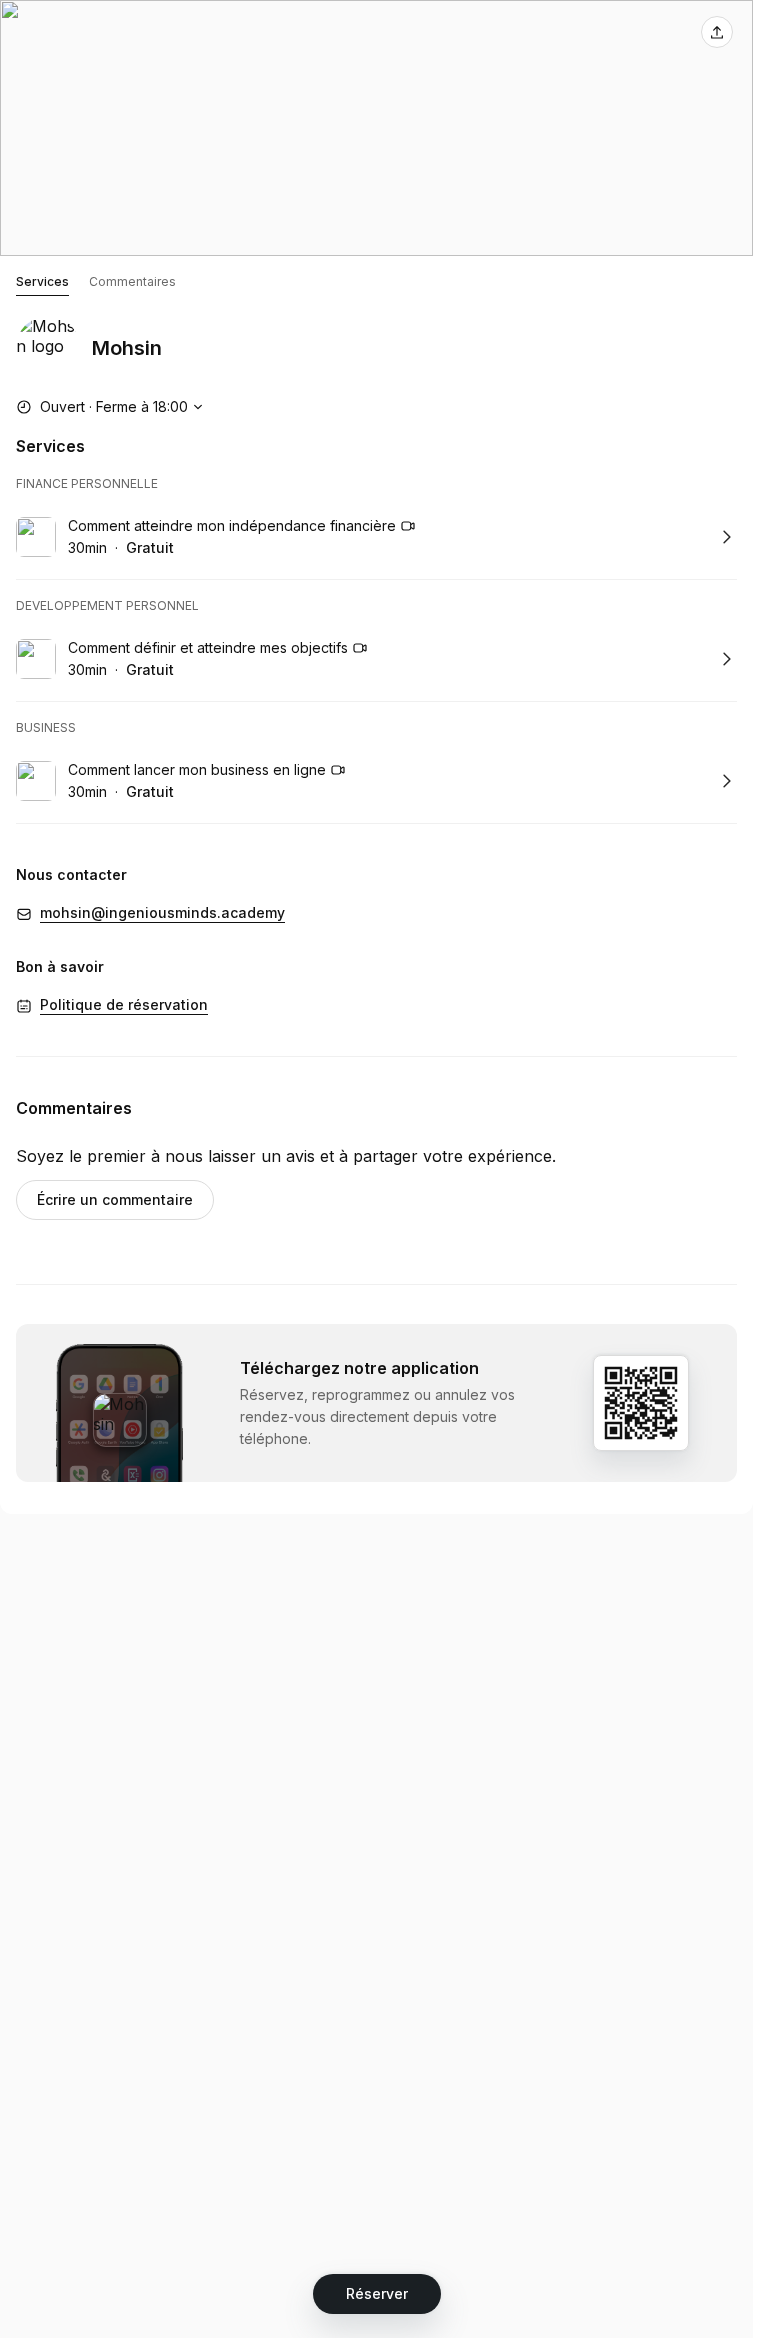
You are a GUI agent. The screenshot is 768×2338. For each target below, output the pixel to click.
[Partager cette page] (717, 32)
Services (42, 281)
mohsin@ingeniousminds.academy (162, 912)
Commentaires (132, 281)
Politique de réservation (124, 1004)
